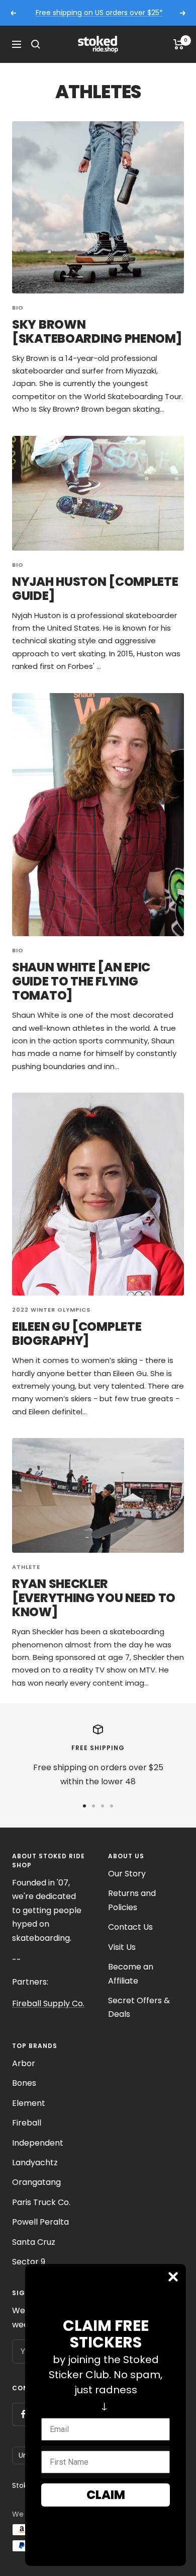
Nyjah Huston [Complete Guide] (95, 589)
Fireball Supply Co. (48, 2003)
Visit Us (122, 1947)
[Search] (36, 44)
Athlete (26, 1567)
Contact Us (130, 1927)
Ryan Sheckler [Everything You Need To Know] (94, 1598)
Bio (18, 308)
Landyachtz (35, 2163)
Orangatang (36, 2182)
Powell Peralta (40, 2222)
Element (29, 2103)
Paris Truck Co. (41, 2202)
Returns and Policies (132, 1900)
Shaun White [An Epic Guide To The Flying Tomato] (81, 981)
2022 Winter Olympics (51, 1310)
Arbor (24, 2063)
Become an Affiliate (131, 1974)
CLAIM (106, 2495)
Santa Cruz (34, 2242)
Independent (38, 2143)
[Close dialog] (173, 2277)
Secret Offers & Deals (139, 2007)
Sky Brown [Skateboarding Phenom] (97, 331)
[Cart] (179, 44)
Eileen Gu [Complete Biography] (77, 1334)
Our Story (127, 1874)
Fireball (27, 2123)
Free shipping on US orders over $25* (99, 13)
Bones (24, 2083)
